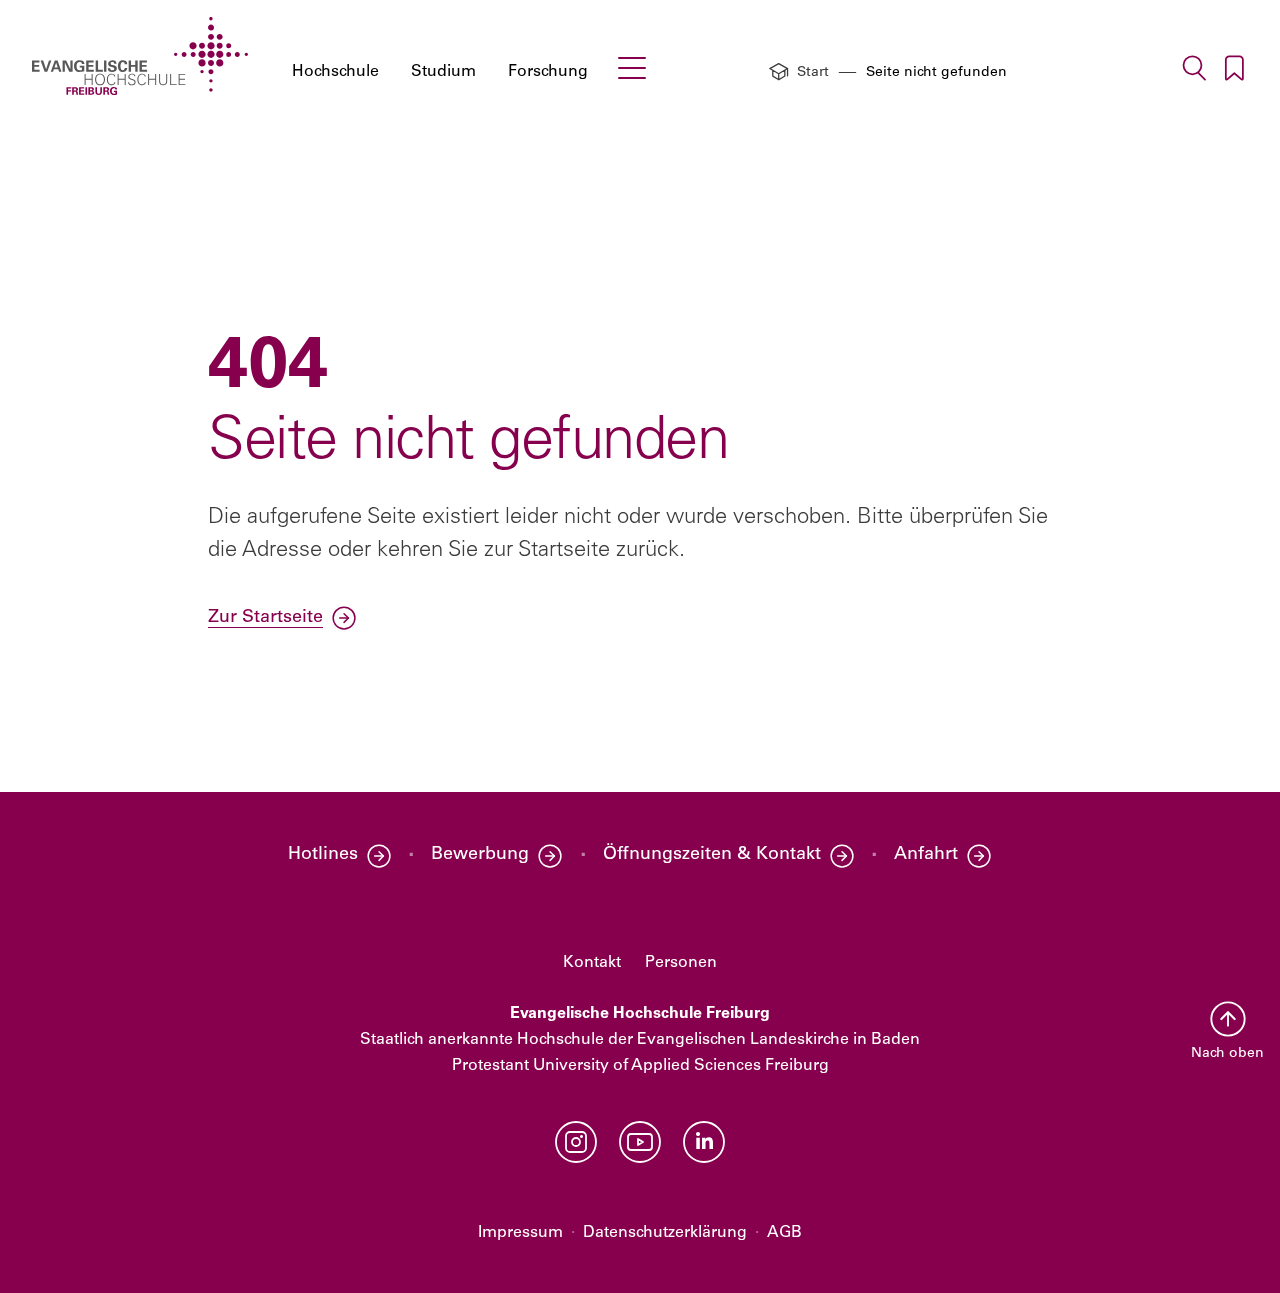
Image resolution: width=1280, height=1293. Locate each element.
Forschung (548, 72)
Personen (681, 963)
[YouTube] (640, 1142)
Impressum (520, 1233)
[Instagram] (576, 1142)
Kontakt (592, 963)
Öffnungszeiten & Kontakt (712, 855)
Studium (443, 72)
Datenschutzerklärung (665, 1233)
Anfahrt (926, 855)
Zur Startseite (265, 618)
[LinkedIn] (704, 1142)
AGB (784, 1233)
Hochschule (335, 72)
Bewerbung (480, 855)
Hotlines (323, 855)
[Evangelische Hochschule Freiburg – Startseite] (140, 56)
